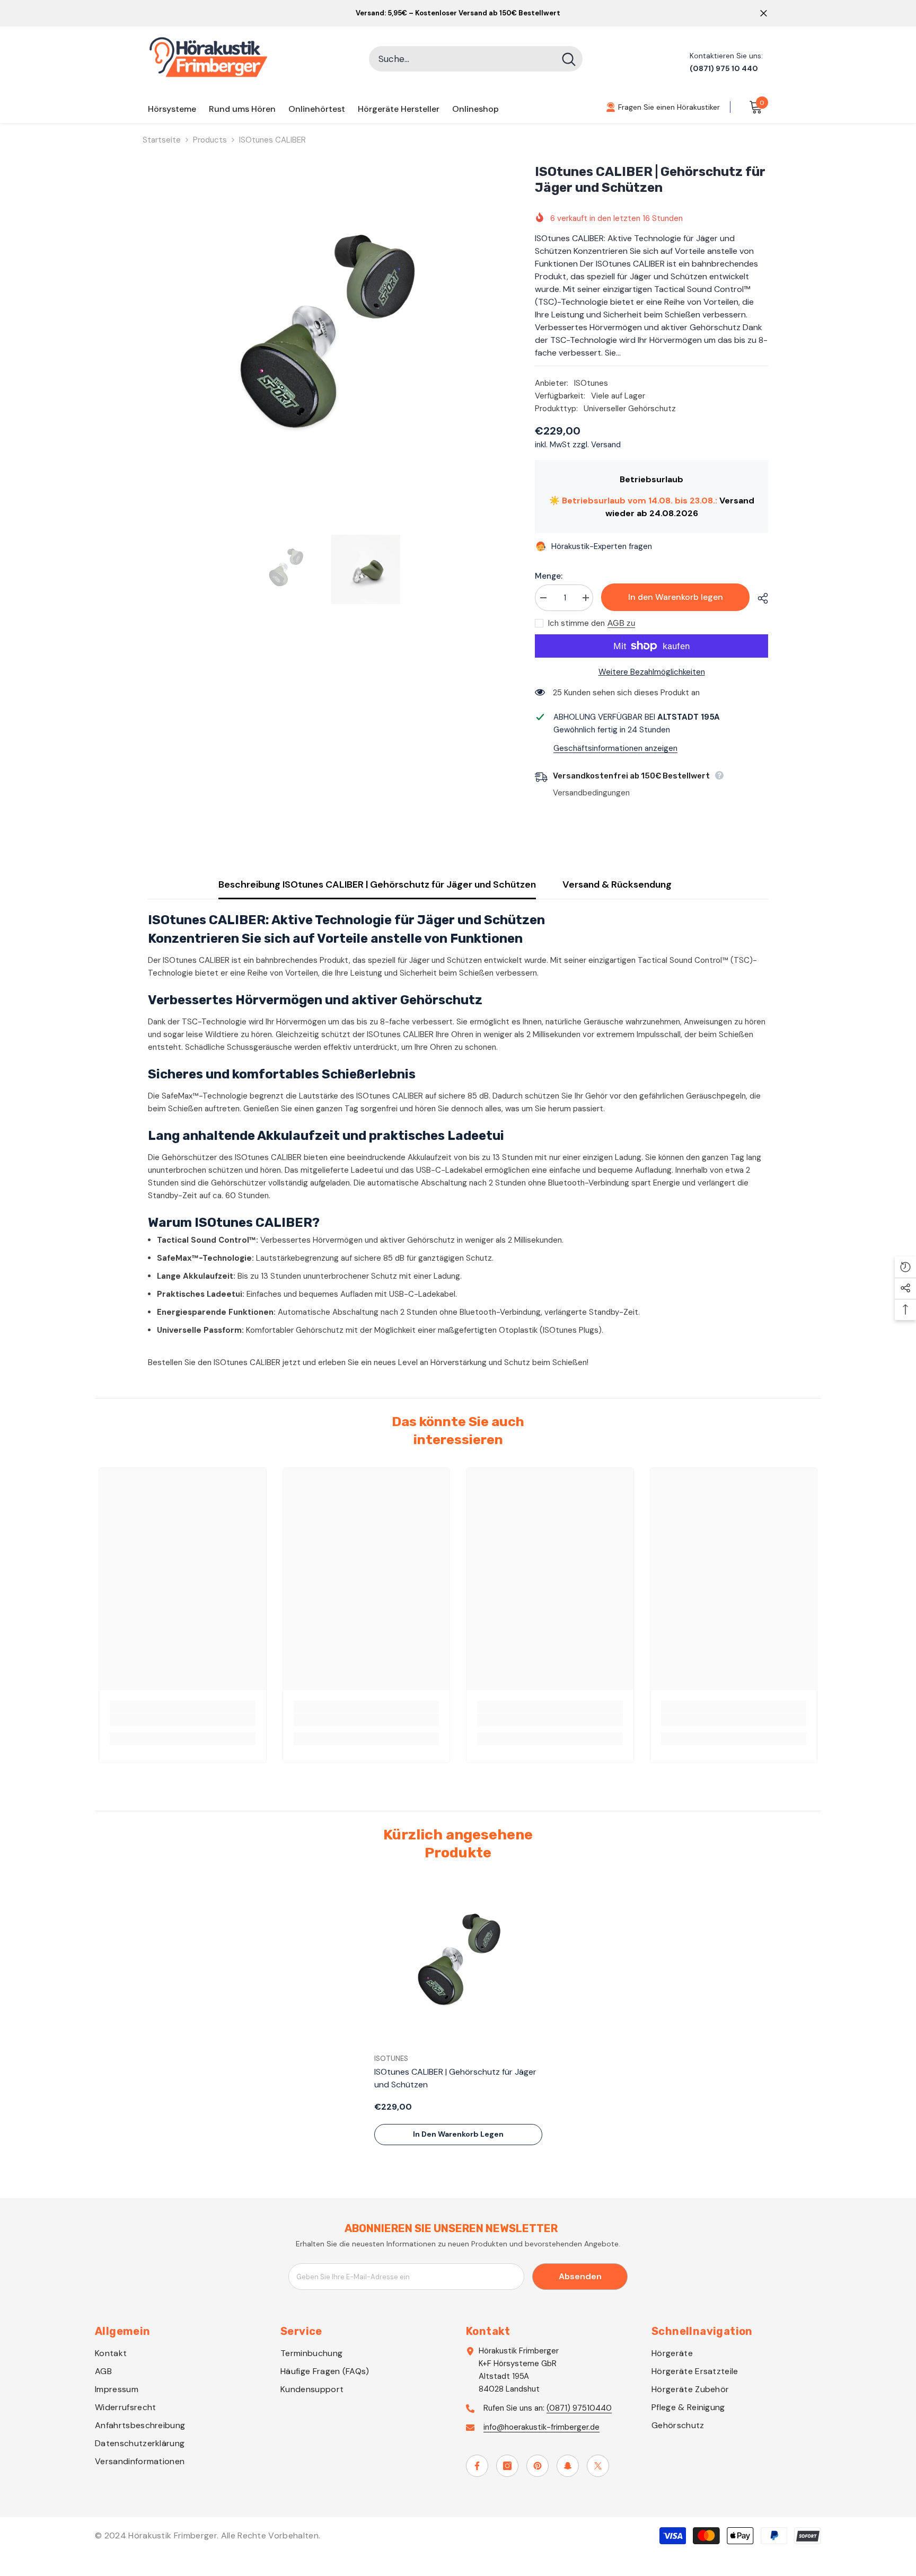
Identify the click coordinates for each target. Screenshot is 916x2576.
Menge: (549, 576)
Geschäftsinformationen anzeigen (615, 748)
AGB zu (621, 623)
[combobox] (462, 59)
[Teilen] (759, 598)
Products (210, 140)
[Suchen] (476, 59)
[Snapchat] (568, 2466)
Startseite (162, 140)
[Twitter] (598, 2466)
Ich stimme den (576, 623)
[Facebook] (477, 2466)
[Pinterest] (538, 2466)
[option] (326, 342)
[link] (183, 1720)
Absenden (580, 2276)
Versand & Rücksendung (617, 884)
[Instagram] (507, 2466)
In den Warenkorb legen (676, 597)
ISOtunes (591, 383)
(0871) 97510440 (579, 2408)
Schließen (764, 14)
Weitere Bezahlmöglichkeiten (652, 672)
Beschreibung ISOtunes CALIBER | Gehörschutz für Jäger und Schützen (377, 884)
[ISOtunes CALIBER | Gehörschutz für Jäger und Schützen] (458, 1964)
